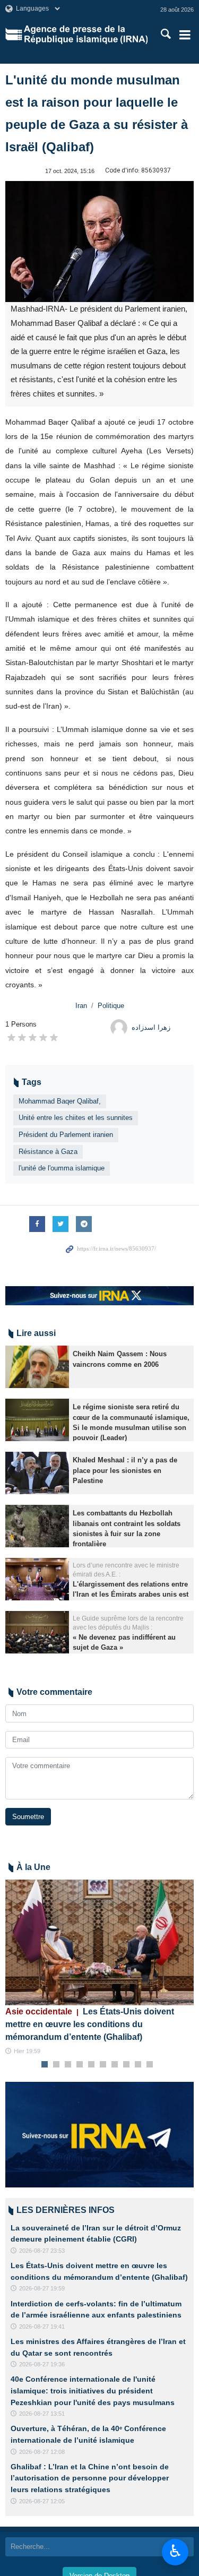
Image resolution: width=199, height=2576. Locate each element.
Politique (111, 1006)
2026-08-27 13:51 (42, 2414)
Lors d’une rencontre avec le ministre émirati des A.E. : (126, 1570)
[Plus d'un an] (37, 1367)
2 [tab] (56, 2065)
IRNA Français (86, 35)
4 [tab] (79, 2065)
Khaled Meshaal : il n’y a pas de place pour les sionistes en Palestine (125, 1470)
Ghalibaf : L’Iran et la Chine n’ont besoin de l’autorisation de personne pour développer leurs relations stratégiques (90, 2478)
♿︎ (175, 2551)
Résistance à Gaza (48, 1152)
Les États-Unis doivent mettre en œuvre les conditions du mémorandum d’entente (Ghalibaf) (90, 2024)
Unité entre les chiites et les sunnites (76, 1118)
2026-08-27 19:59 (42, 2288)
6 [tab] (103, 2065)
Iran (81, 1006)
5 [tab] (91, 2065)
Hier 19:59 (27, 2051)
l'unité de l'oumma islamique (62, 1168)
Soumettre (28, 1817)
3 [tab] (68, 2065)
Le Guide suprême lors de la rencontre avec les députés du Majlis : (128, 1623)
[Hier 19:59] (99, 1942)
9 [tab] (138, 2065)
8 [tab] (126, 2065)
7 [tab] (114, 2065)
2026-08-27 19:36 (42, 2364)
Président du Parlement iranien (66, 1135)
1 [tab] (44, 2065)
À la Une (33, 1867)
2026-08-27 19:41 (42, 2327)
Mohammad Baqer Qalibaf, (60, 1101)
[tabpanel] (99, 1968)
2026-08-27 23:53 (42, 2251)
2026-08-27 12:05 (42, 2501)
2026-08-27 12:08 (42, 2452)
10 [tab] (150, 2065)
